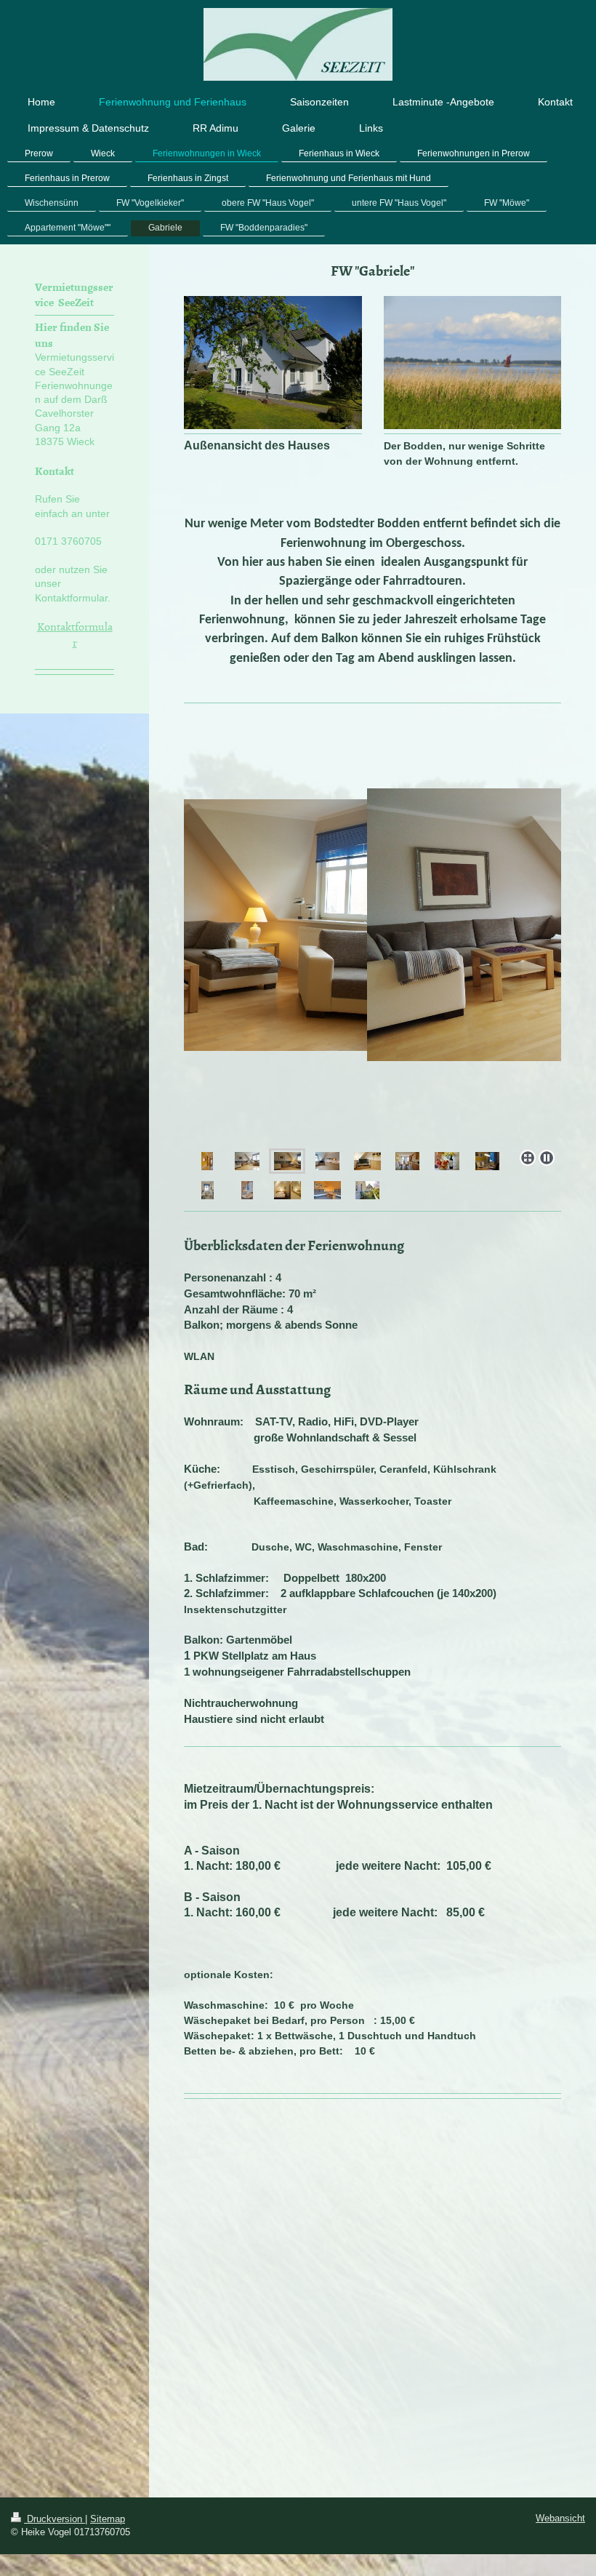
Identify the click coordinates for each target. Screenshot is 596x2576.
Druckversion (55, 2519)
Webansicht (560, 2518)
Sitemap (108, 2519)
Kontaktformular (75, 634)
